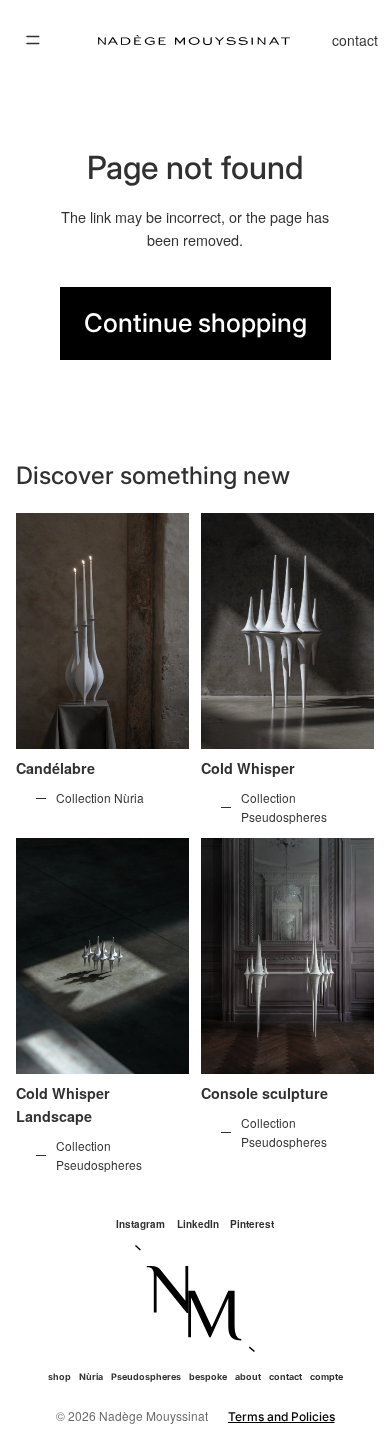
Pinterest (252, 1224)
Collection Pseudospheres (284, 807)
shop (59, 1376)
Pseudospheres (146, 1376)
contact (355, 40)
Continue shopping (195, 322)
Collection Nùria (100, 797)
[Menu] (33, 40)
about (248, 1376)
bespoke (208, 1376)
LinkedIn (198, 1224)
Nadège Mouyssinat (153, 1415)
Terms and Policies (281, 1416)
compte (326, 1376)
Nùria (91, 1376)
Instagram (140, 1224)
